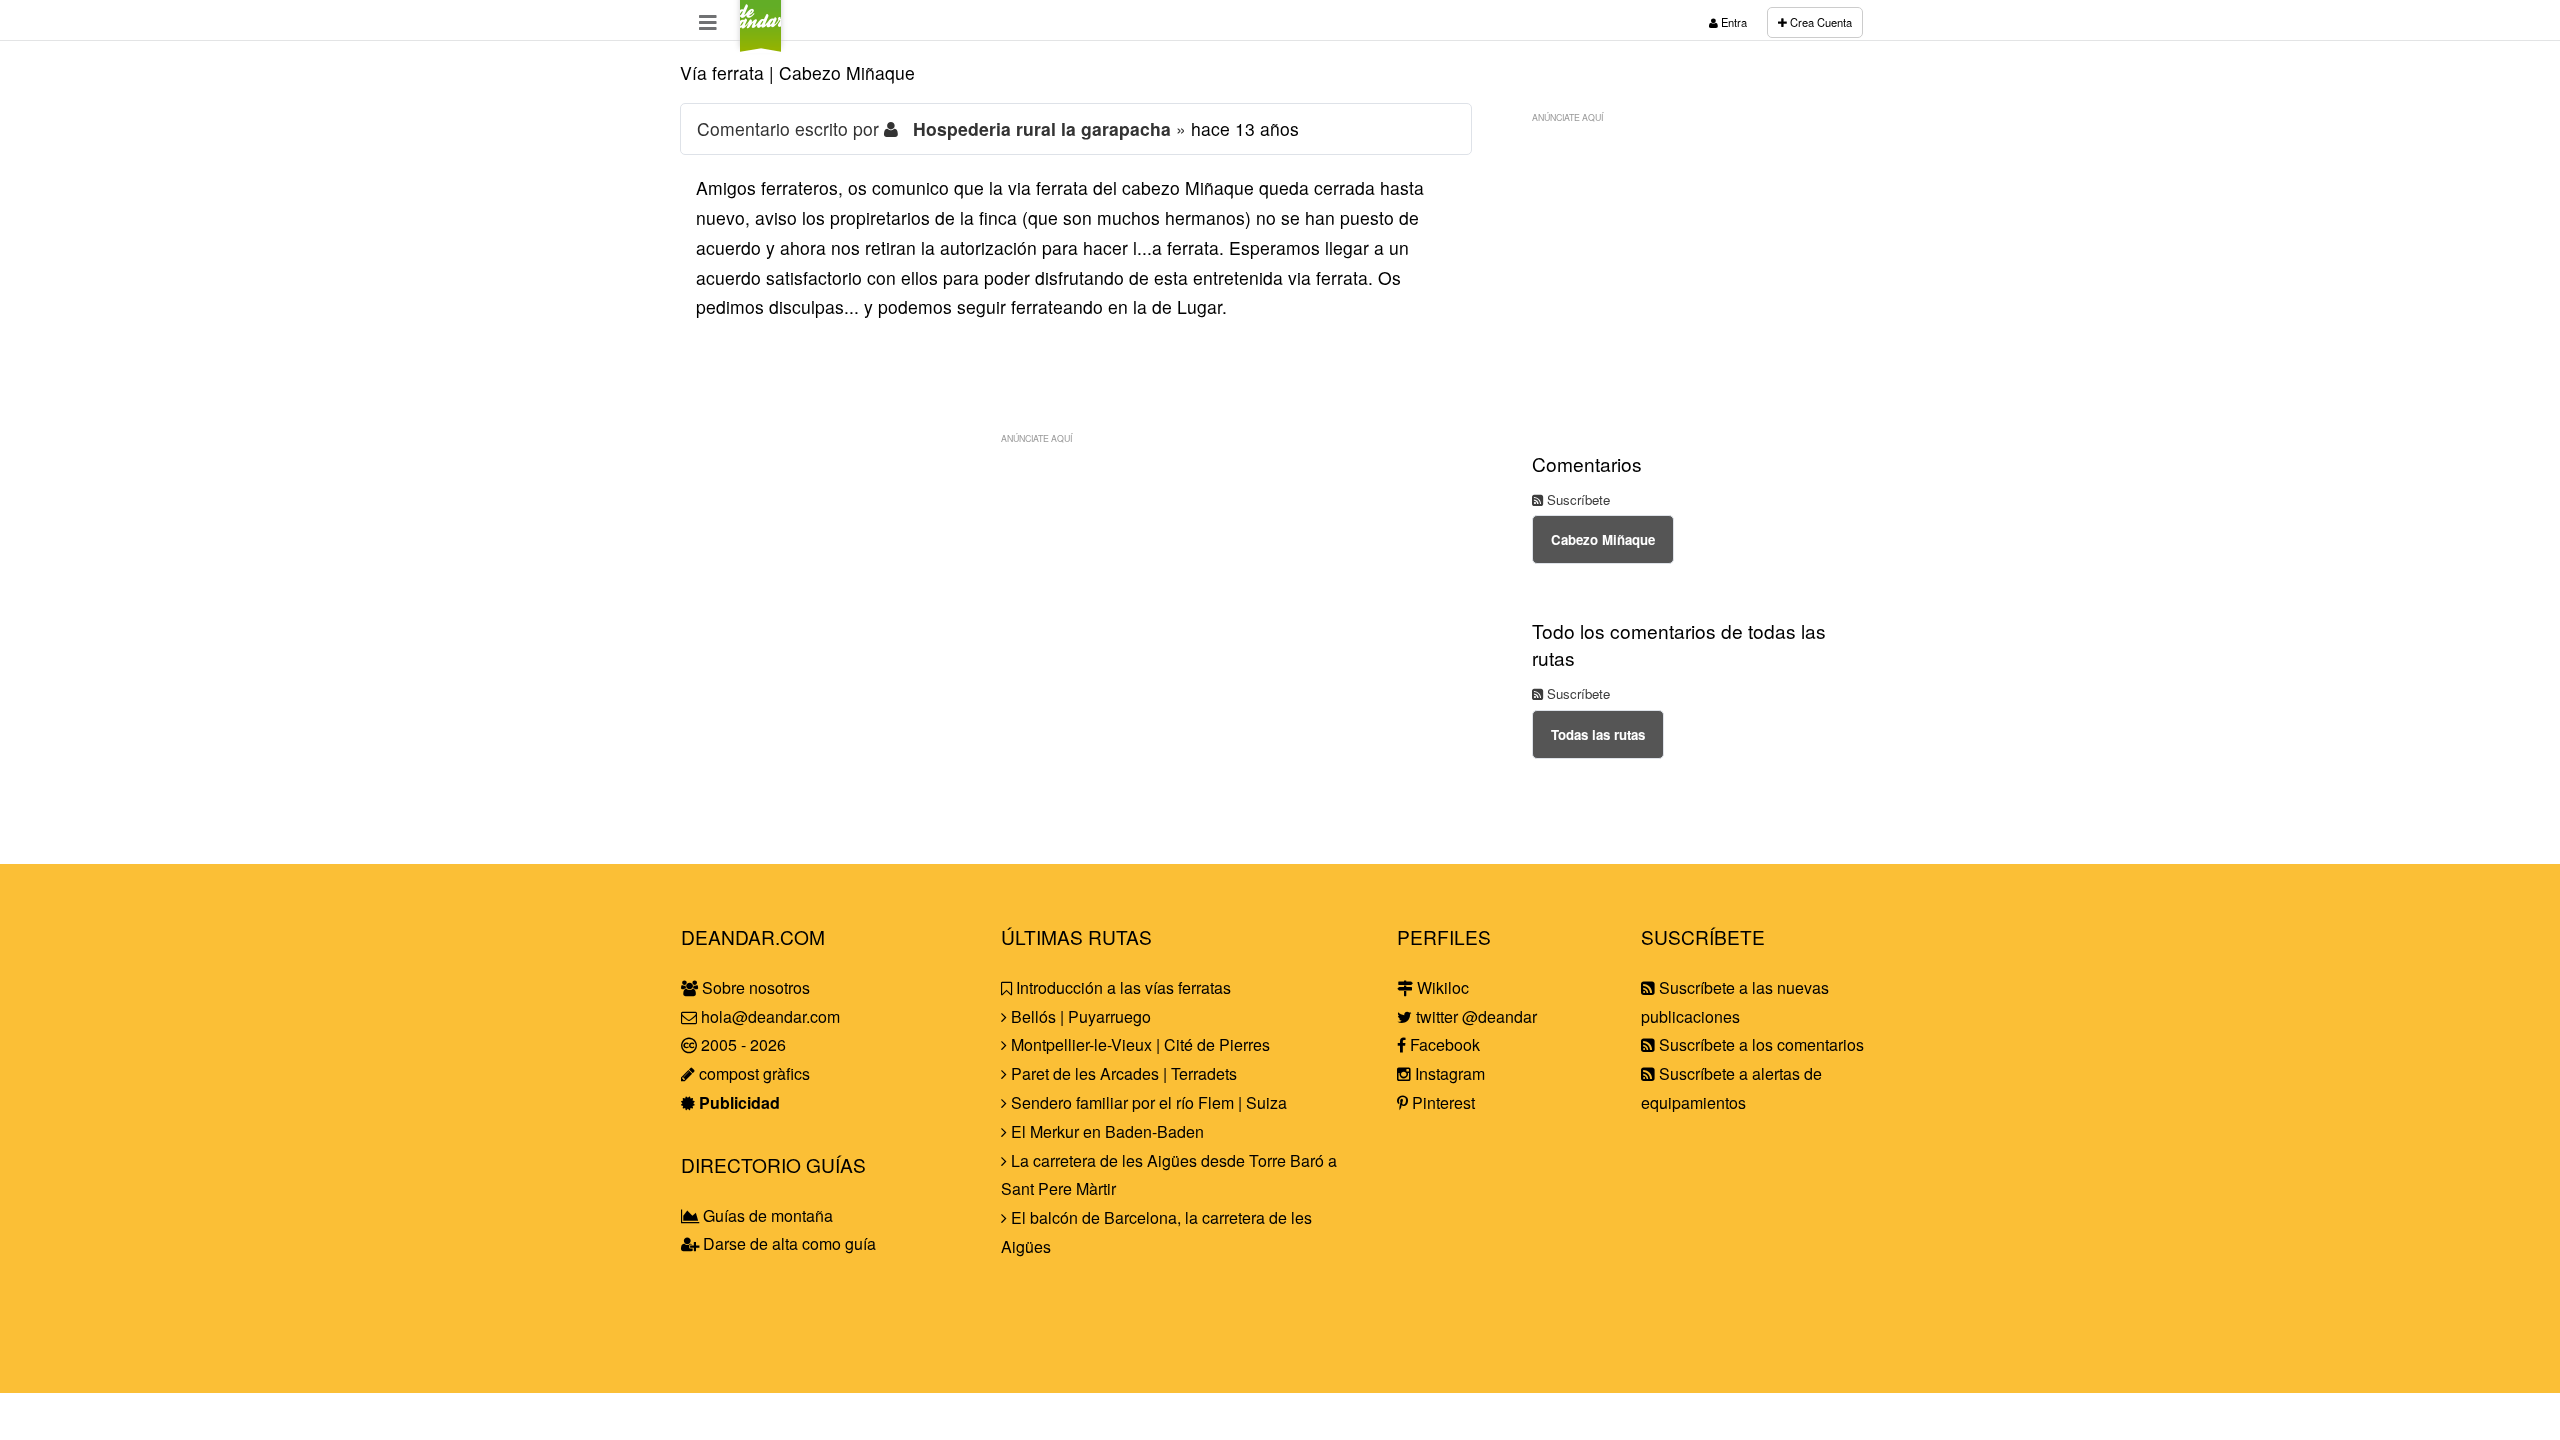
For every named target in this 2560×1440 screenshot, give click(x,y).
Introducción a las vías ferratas (1121, 987)
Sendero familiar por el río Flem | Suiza (1147, 1102)
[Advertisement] (1076, 594)
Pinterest (1441, 1102)
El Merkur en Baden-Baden (1105, 1131)
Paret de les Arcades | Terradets (1122, 1073)
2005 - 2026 (741, 1044)
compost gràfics (752, 1073)
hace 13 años (1245, 128)
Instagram (1448, 1073)
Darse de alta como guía (787, 1243)
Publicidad (737, 1102)
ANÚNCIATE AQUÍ (1036, 438)
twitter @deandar (1474, 1016)
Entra (1732, 22)
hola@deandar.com (770, 1016)
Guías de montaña (766, 1215)
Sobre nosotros (754, 987)
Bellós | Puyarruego (1079, 1016)
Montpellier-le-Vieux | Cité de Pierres (1138, 1044)
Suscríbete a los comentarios (1759, 1044)
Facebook (1443, 1044)
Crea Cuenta (1819, 22)
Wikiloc (1441, 987)
